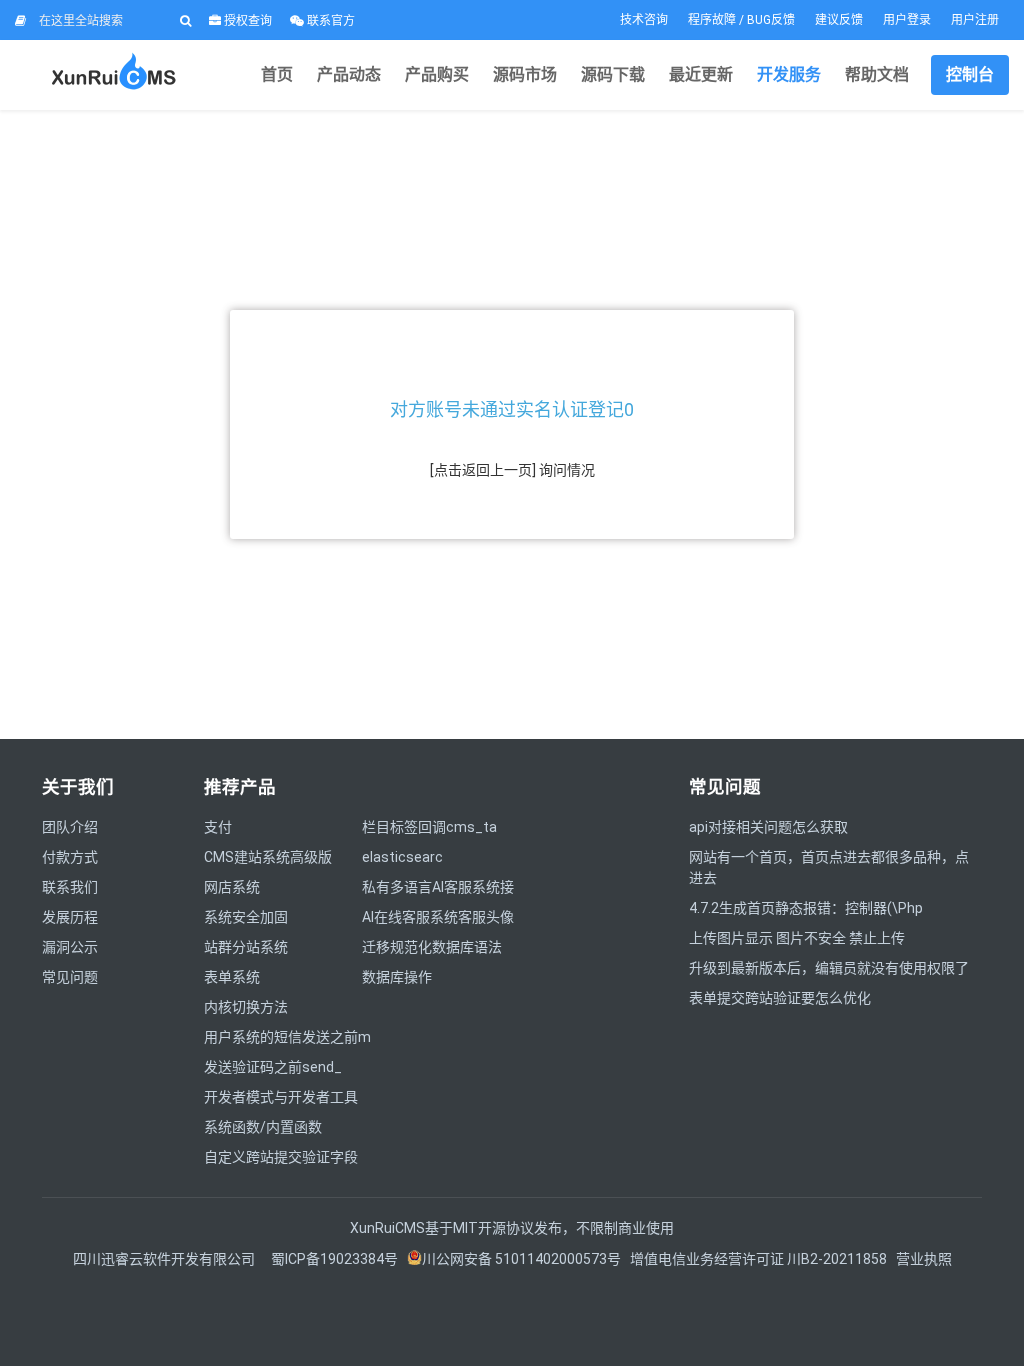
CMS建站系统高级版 (268, 857)
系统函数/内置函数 (263, 1127)
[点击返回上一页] (483, 470)
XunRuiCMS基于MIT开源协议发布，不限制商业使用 (512, 1228)
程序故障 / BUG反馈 (741, 20)
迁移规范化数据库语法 (432, 947)
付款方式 (70, 857)
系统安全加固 (246, 917)
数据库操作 (397, 977)
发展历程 (70, 917)
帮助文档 (877, 74)
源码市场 (525, 74)
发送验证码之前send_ (273, 1067)
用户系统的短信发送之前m (287, 1037)
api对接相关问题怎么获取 (768, 827)
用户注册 (975, 20)
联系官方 (329, 21)
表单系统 (232, 977)
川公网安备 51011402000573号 (521, 1259)
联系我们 (70, 887)
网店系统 (232, 887)
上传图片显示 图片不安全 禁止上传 (797, 938)
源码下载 (613, 74)
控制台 (970, 74)
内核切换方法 (246, 1007)
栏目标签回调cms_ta (429, 827)
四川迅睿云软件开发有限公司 (165, 1259)
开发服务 (789, 74)
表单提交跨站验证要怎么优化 (780, 998)
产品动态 (349, 74)
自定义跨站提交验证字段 (281, 1157)
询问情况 (567, 470)
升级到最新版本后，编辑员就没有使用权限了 (829, 968)
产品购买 (437, 74)
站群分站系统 (246, 947)
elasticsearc (402, 857)
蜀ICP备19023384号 (334, 1259)
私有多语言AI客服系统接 (438, 887)
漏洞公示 (70, 947)
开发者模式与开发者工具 (281, 1097)
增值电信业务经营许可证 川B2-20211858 (758, 1259)
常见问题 (70, 977)
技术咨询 (644, 20)
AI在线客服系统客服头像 (438, 917)
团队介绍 (70, 827)
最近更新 (701, 74)
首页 (277, 74)
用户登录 (907, 20)
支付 (218, 827)
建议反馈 (839, 20)
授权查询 (246, 21)
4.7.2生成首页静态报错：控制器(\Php (806, 908)
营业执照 (924, 1259)
